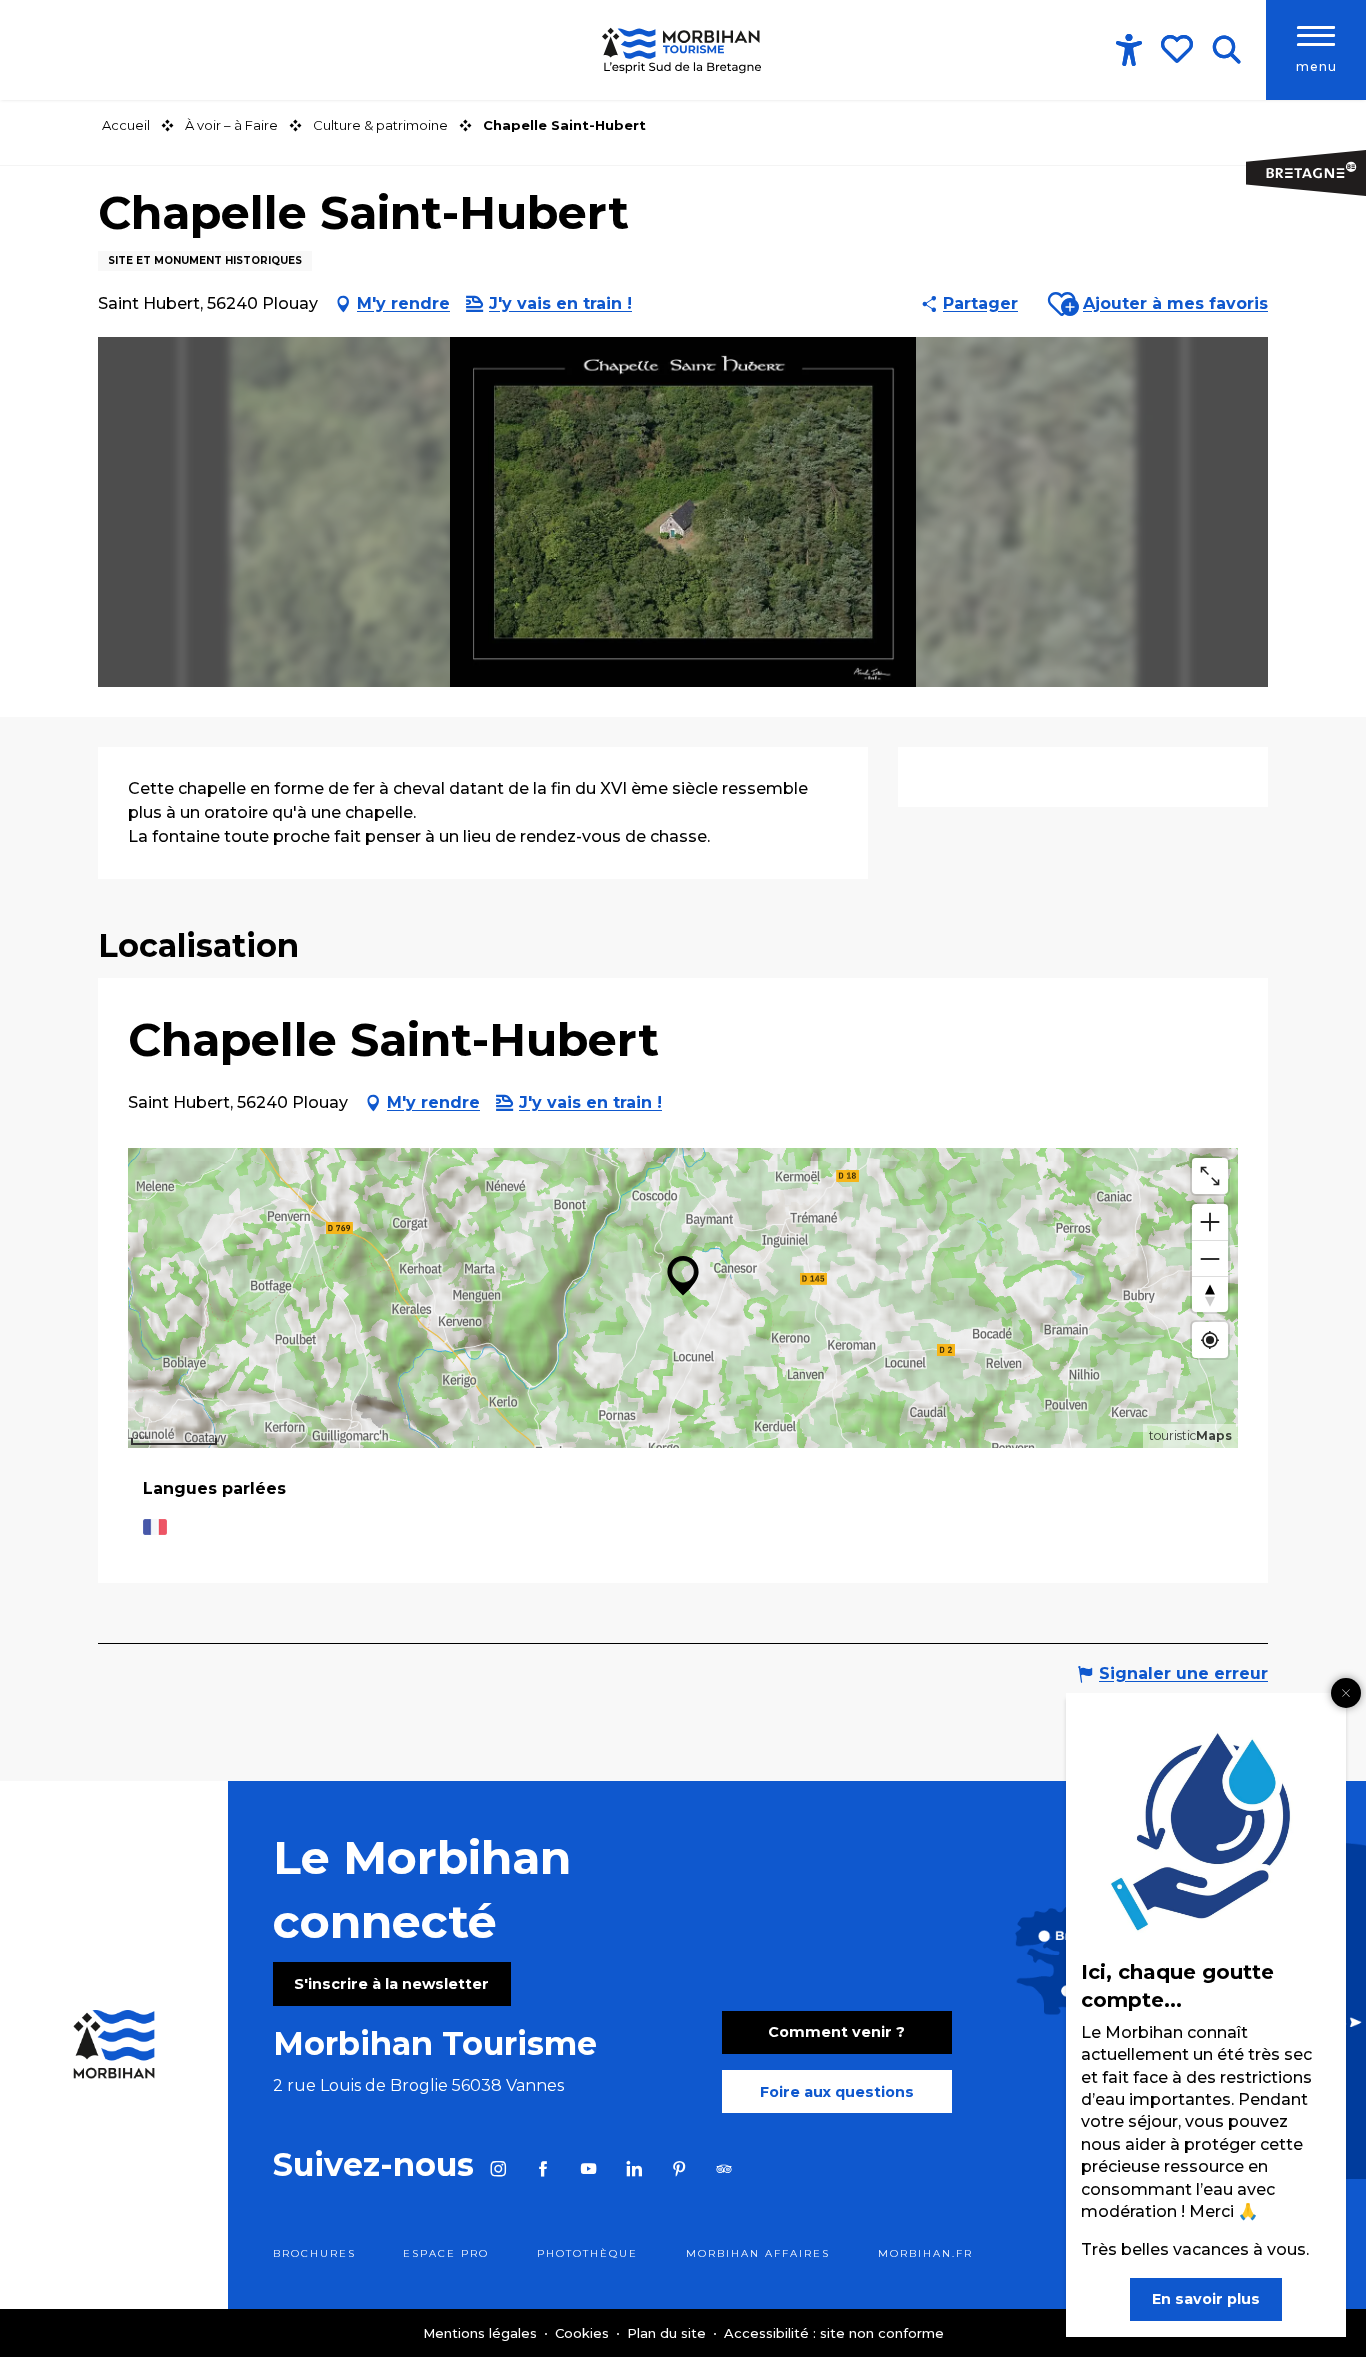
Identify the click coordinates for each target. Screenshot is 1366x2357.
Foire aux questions (837, 2092)
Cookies (584, 2333)
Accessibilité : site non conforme (834, 2333)
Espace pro (446, 2253)
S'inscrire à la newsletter (391, 1984)
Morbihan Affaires (758, 2253)
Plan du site (668, 2333)
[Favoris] (1179, 49)
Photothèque (587, 2253)
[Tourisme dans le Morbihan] (683, 50)
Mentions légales (482, 2333)
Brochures (314, 2253)
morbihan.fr (925, 2253)
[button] (1226, 50)
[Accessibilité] (1129, 50)
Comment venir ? (836, 2032)
